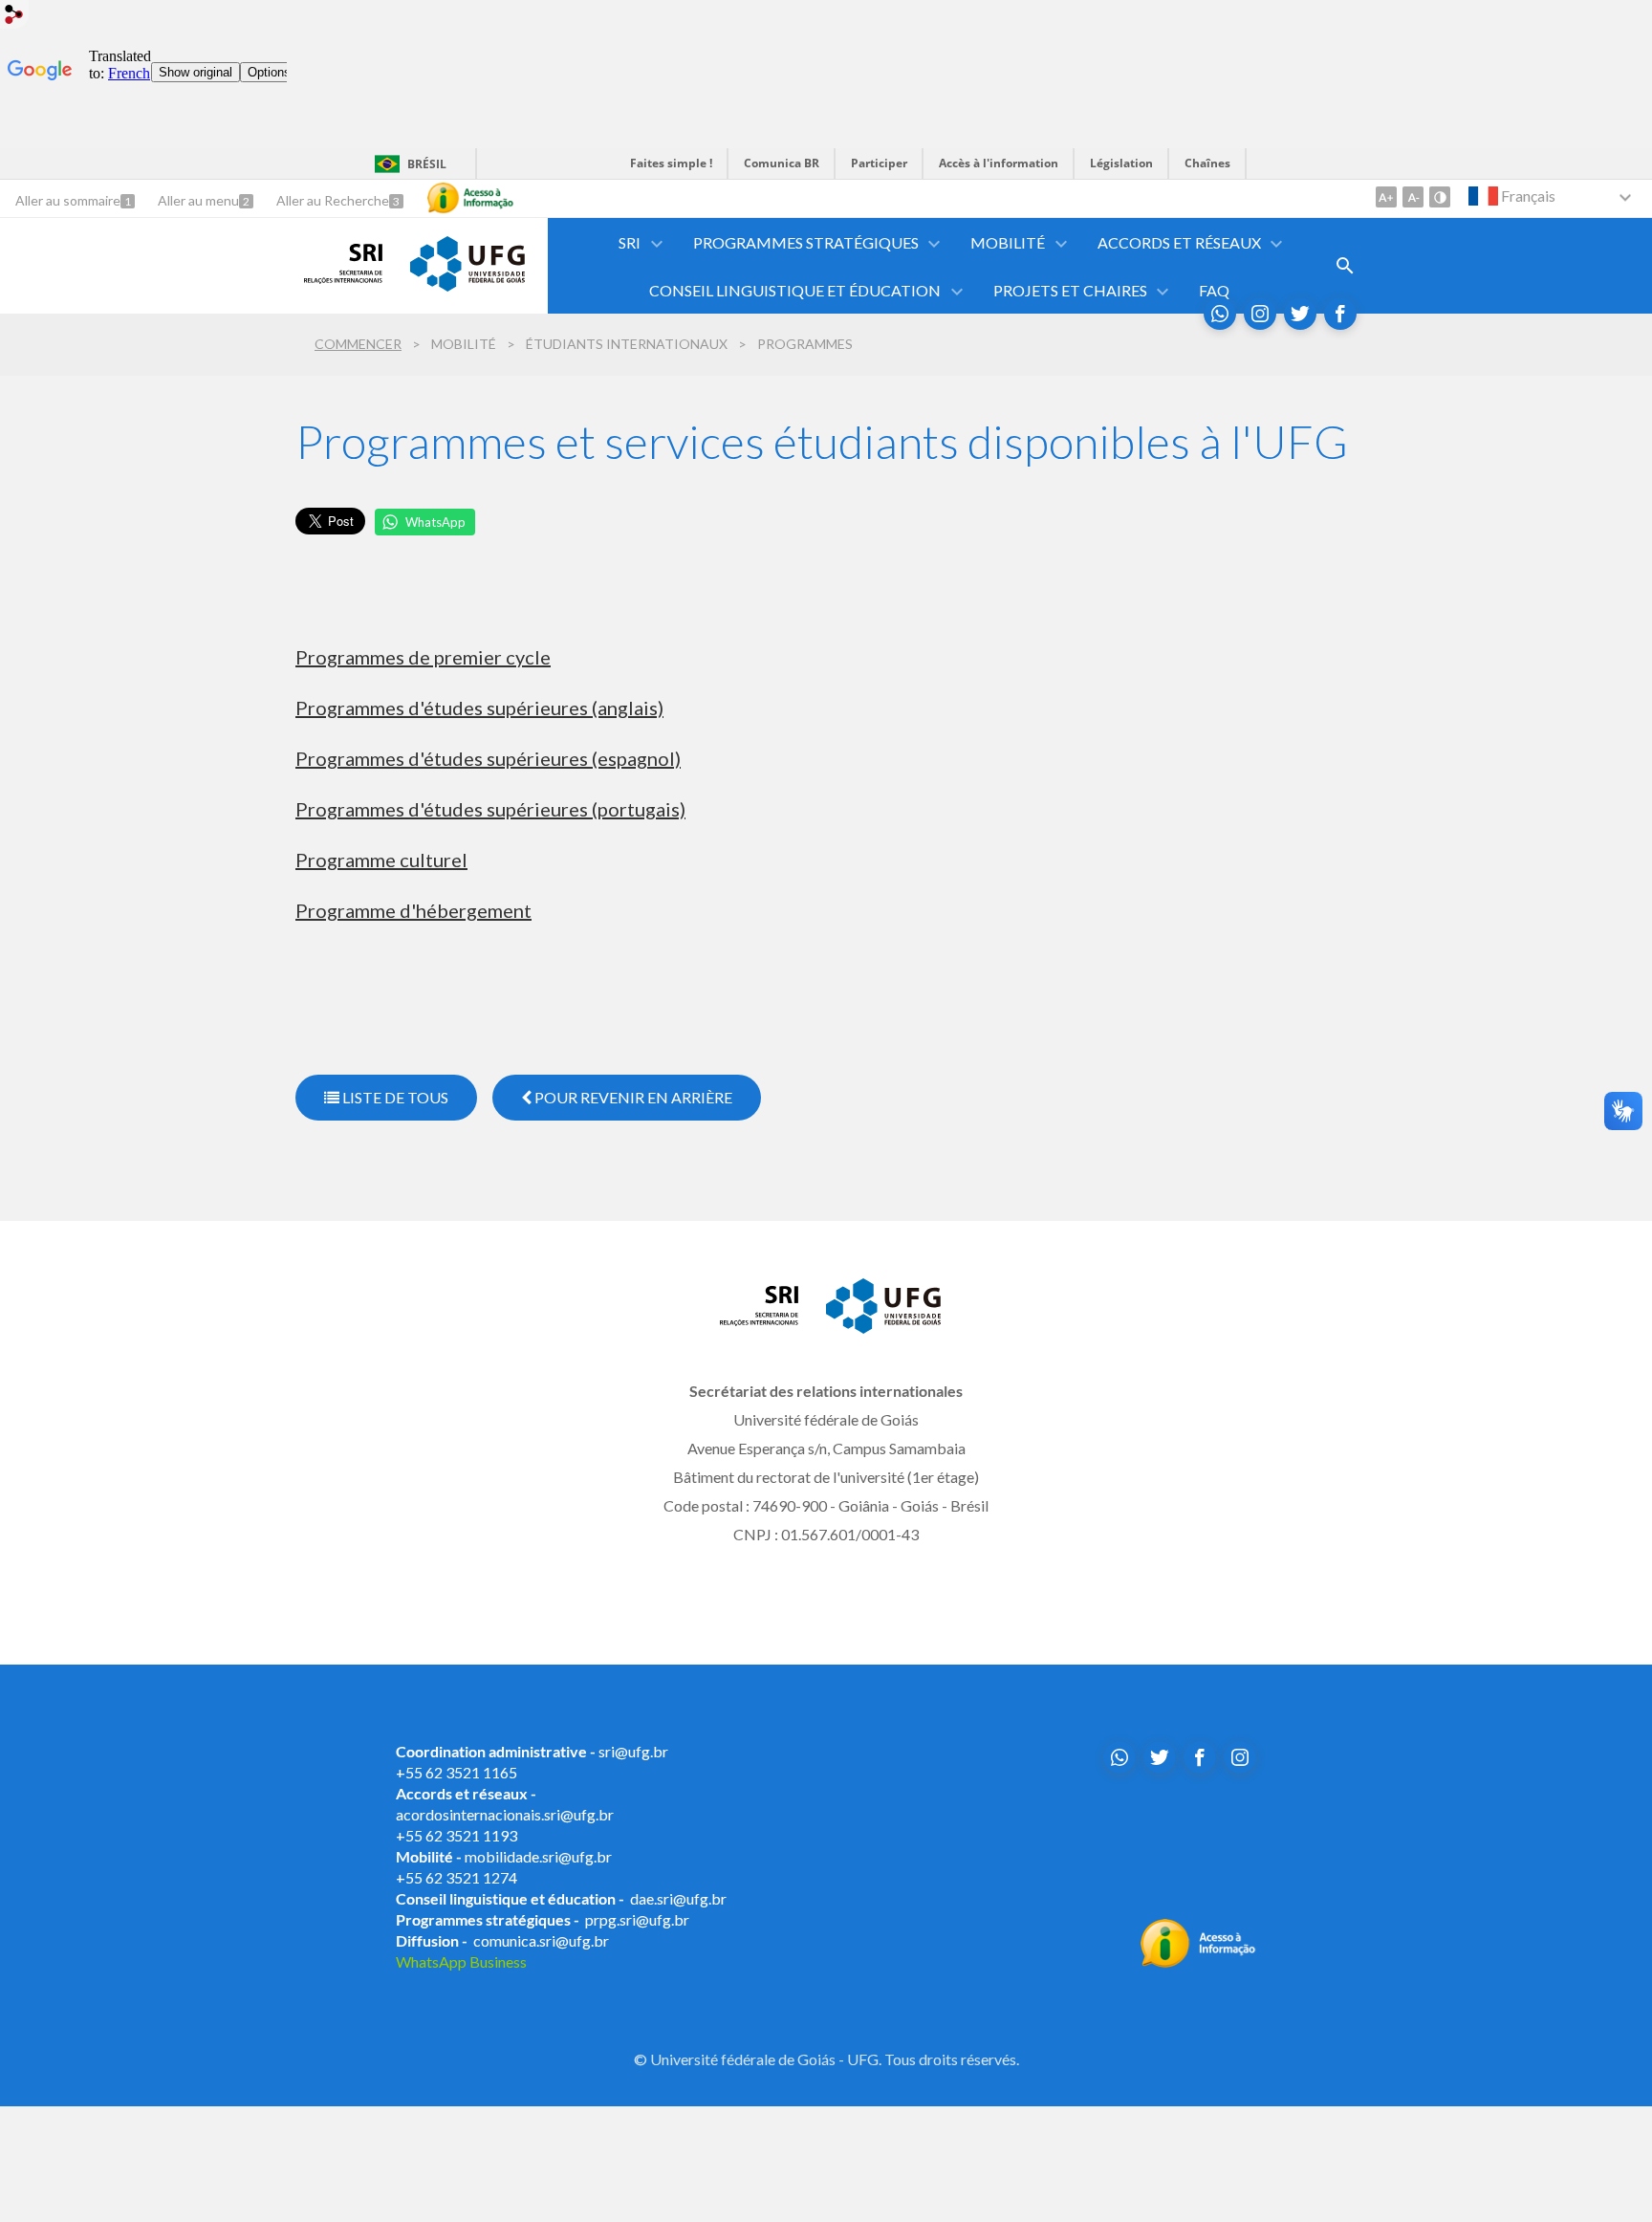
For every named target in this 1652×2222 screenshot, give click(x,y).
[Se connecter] (14, 17)
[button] (631, 242)
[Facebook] (1340, 314)
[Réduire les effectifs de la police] (1413, 197)
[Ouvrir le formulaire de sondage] (1345, 266)
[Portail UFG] (467, 285)
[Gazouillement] (1300, 314)
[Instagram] (1260, 314)
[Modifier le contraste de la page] (1440, 197)
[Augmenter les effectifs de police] (1386, 197)
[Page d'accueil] (343, 277)
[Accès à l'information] (470, 198)
